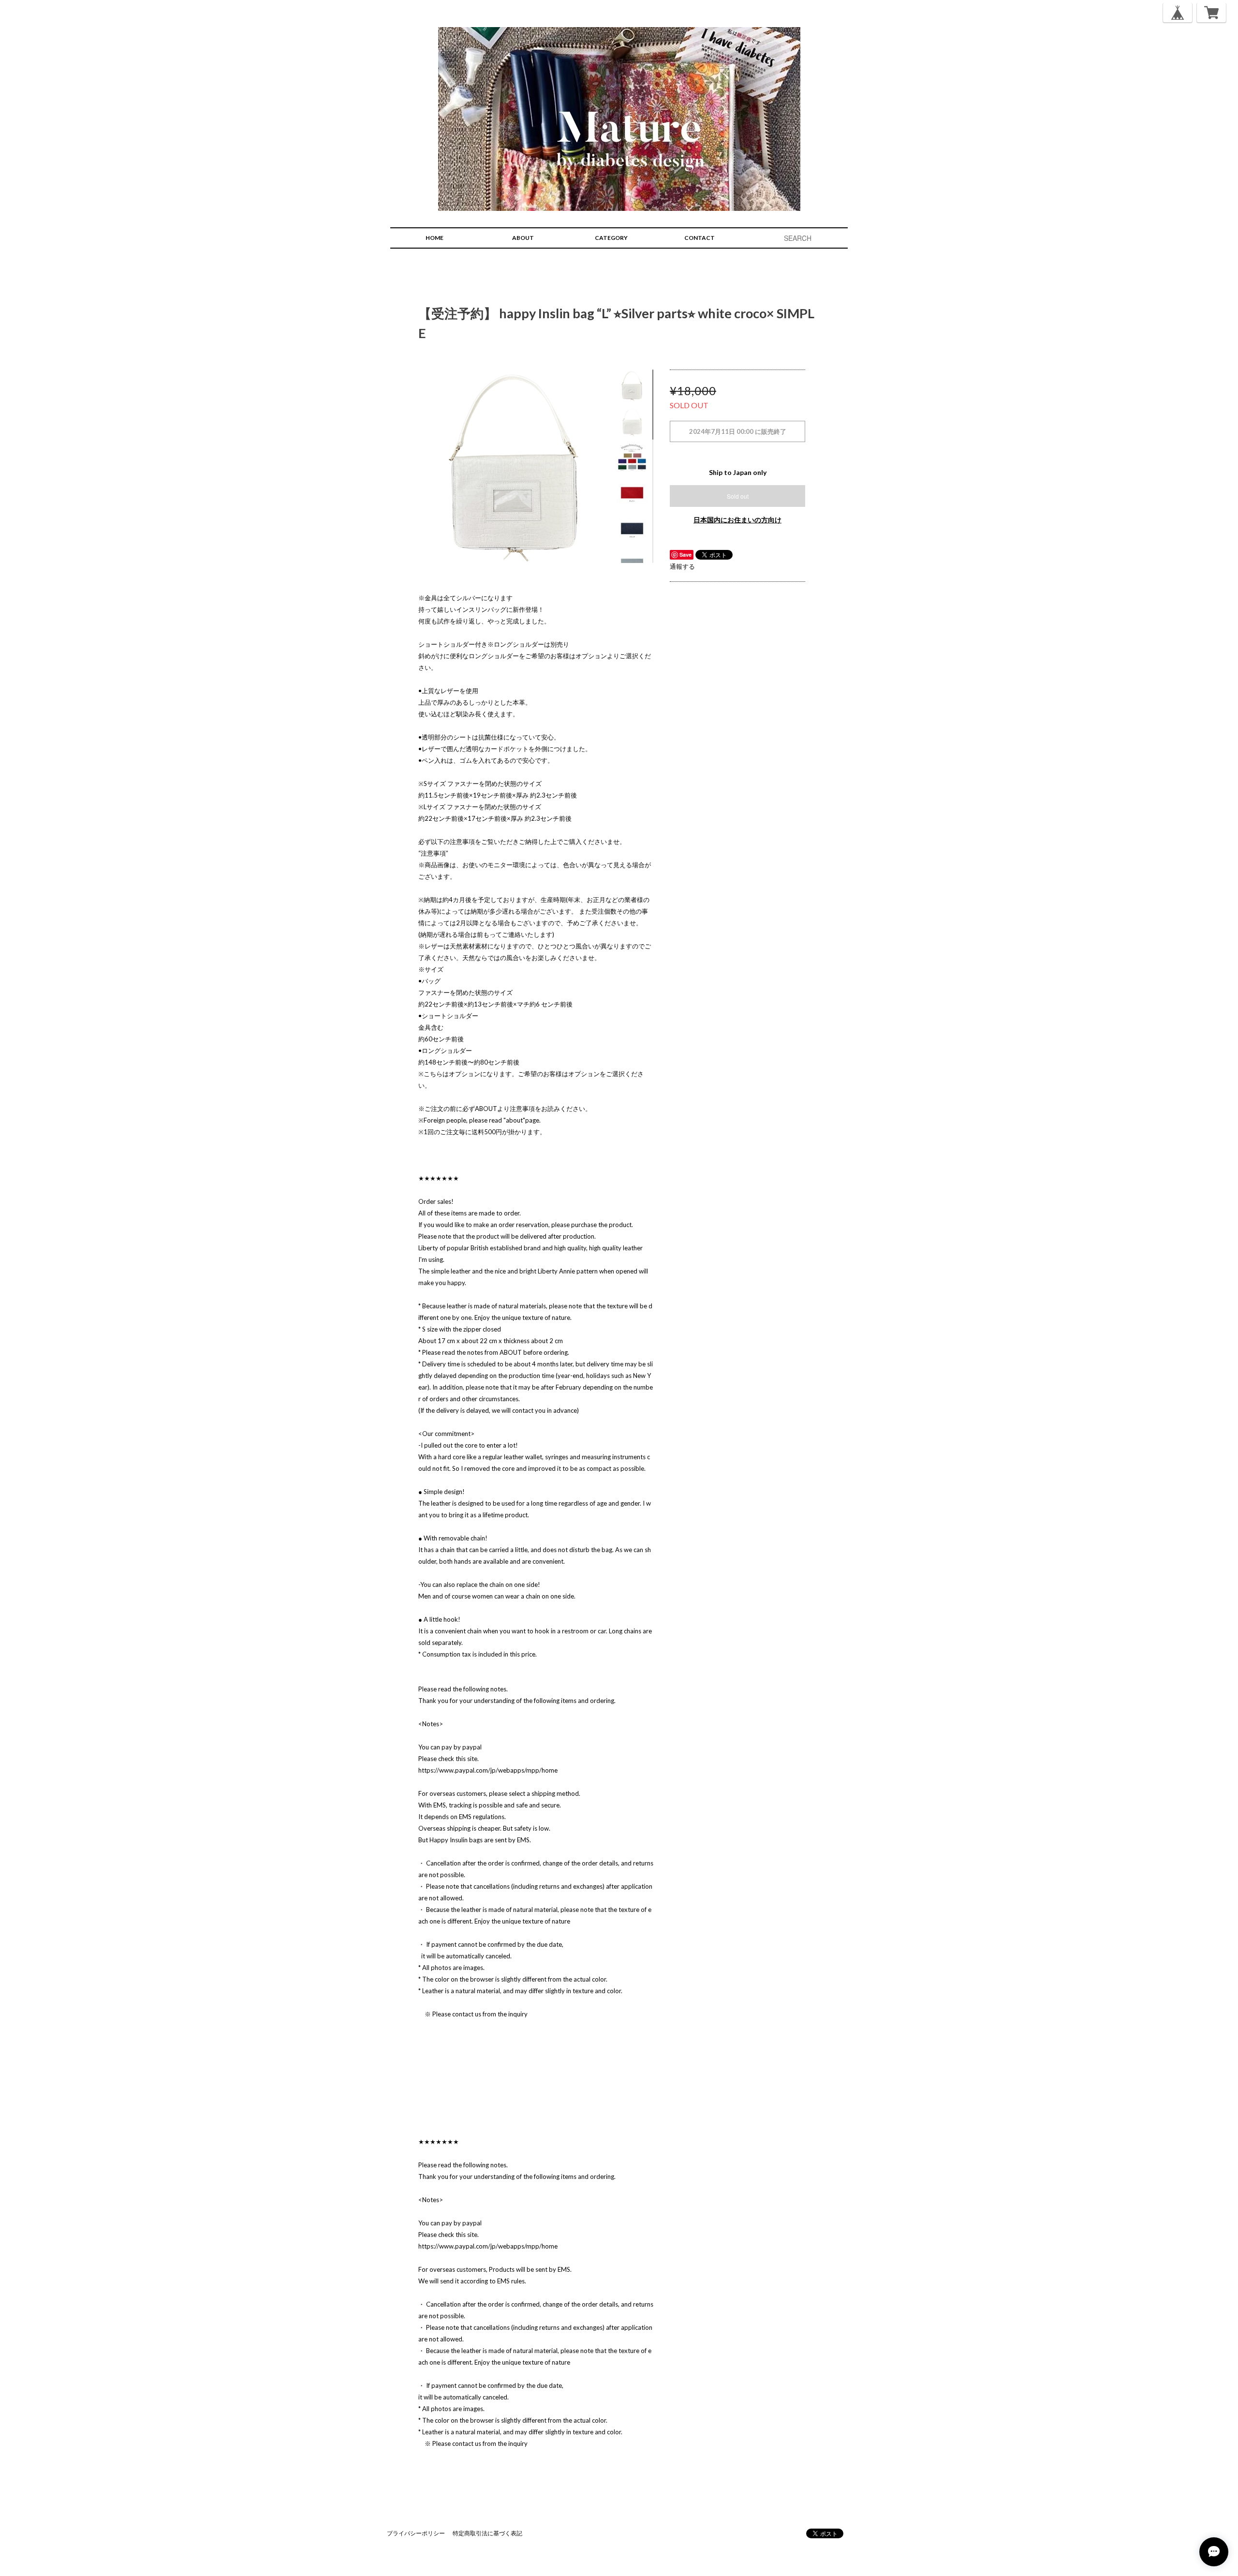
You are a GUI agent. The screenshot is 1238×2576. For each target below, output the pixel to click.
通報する (682, 566)
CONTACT (700, 238)
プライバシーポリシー (416, 2533)
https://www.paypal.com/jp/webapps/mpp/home (488, 1770)
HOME (435, 238)
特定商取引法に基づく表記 (487, 2533)
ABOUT (523, 238)
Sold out (738, 496)
